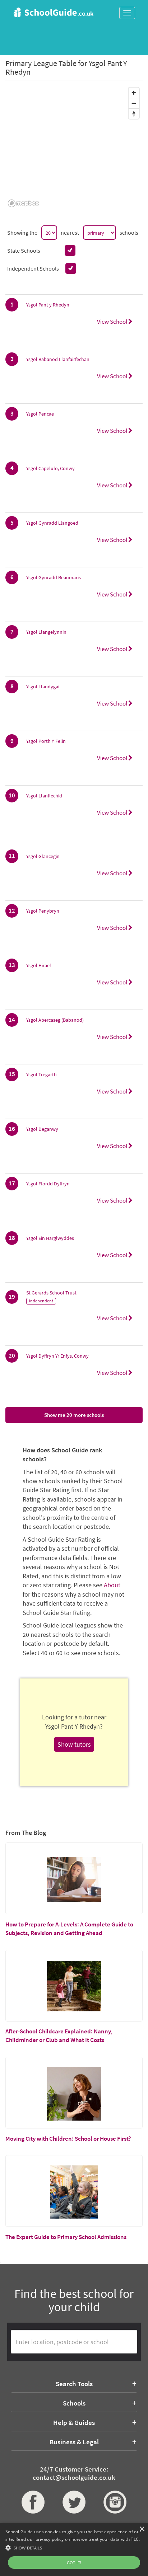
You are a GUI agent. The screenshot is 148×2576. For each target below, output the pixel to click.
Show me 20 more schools (74, 1415)
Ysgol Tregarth (41, 1074)
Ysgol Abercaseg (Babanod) (55, 1020)
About (112, 1585)
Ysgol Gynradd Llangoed (52, 523)
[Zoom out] (134, 103)
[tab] (74, 2384)
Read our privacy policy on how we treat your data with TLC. (78, 2539)
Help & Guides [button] (74, 2422)
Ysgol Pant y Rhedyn (48, 305)
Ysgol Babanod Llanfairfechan (58, 359)
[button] (74, 2547)
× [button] (142, 2529)
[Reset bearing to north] (134, 114)
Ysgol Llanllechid (44, 796)
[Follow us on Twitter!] (74, 2502)
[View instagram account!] (115, 2502)
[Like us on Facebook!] (33, 2502)
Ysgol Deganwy (42, 1129)
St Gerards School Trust (51, 1293)
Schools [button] (74, 2403)
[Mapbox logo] (23, 203)
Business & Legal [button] (74, 2442)
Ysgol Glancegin (43, 856)
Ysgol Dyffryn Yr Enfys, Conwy (57, 1356)
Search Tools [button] (74, 2384)
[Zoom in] (134, 93)
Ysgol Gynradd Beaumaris (54, 577)
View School (113, 322)
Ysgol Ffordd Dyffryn (48, 1184)
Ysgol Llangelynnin (46, 632)
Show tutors (74, 1744)
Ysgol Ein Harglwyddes (50, 1238)
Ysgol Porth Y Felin (46, 741)
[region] (74, 147)
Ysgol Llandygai (43, 687)
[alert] (74, 2549)
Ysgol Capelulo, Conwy (50, 468)
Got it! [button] (74, 2563)
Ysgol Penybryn (43, 911)
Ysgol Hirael (39, 965)
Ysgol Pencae (40, 414)
